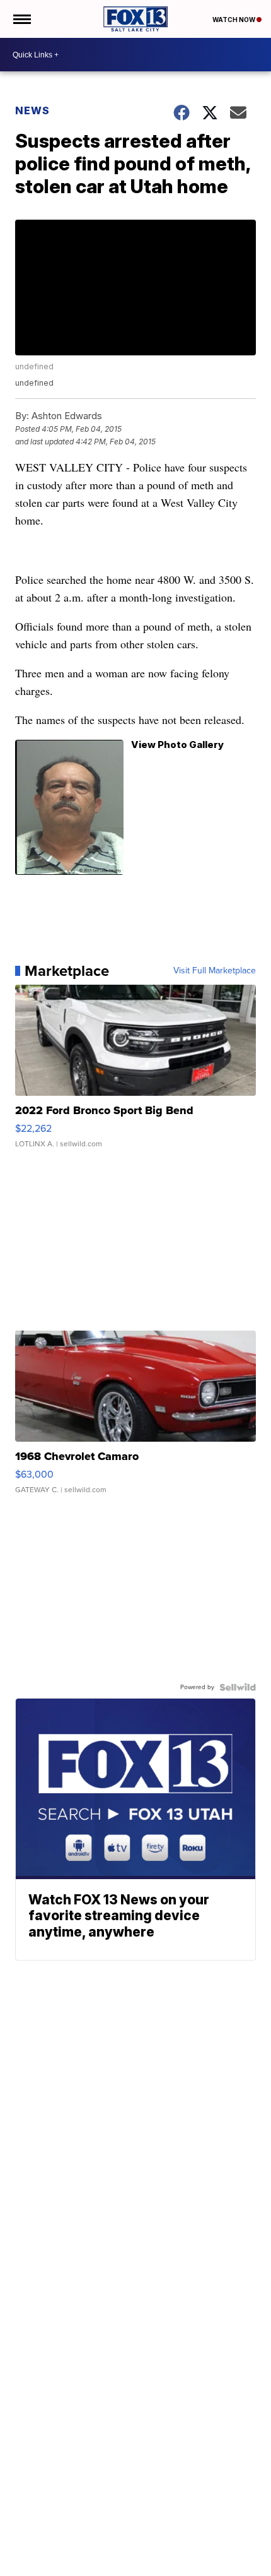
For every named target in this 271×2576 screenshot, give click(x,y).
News (32, 110)
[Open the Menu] (21, 19)
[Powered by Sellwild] (238, 1687)
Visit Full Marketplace (215, 971)
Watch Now (234, 20)
